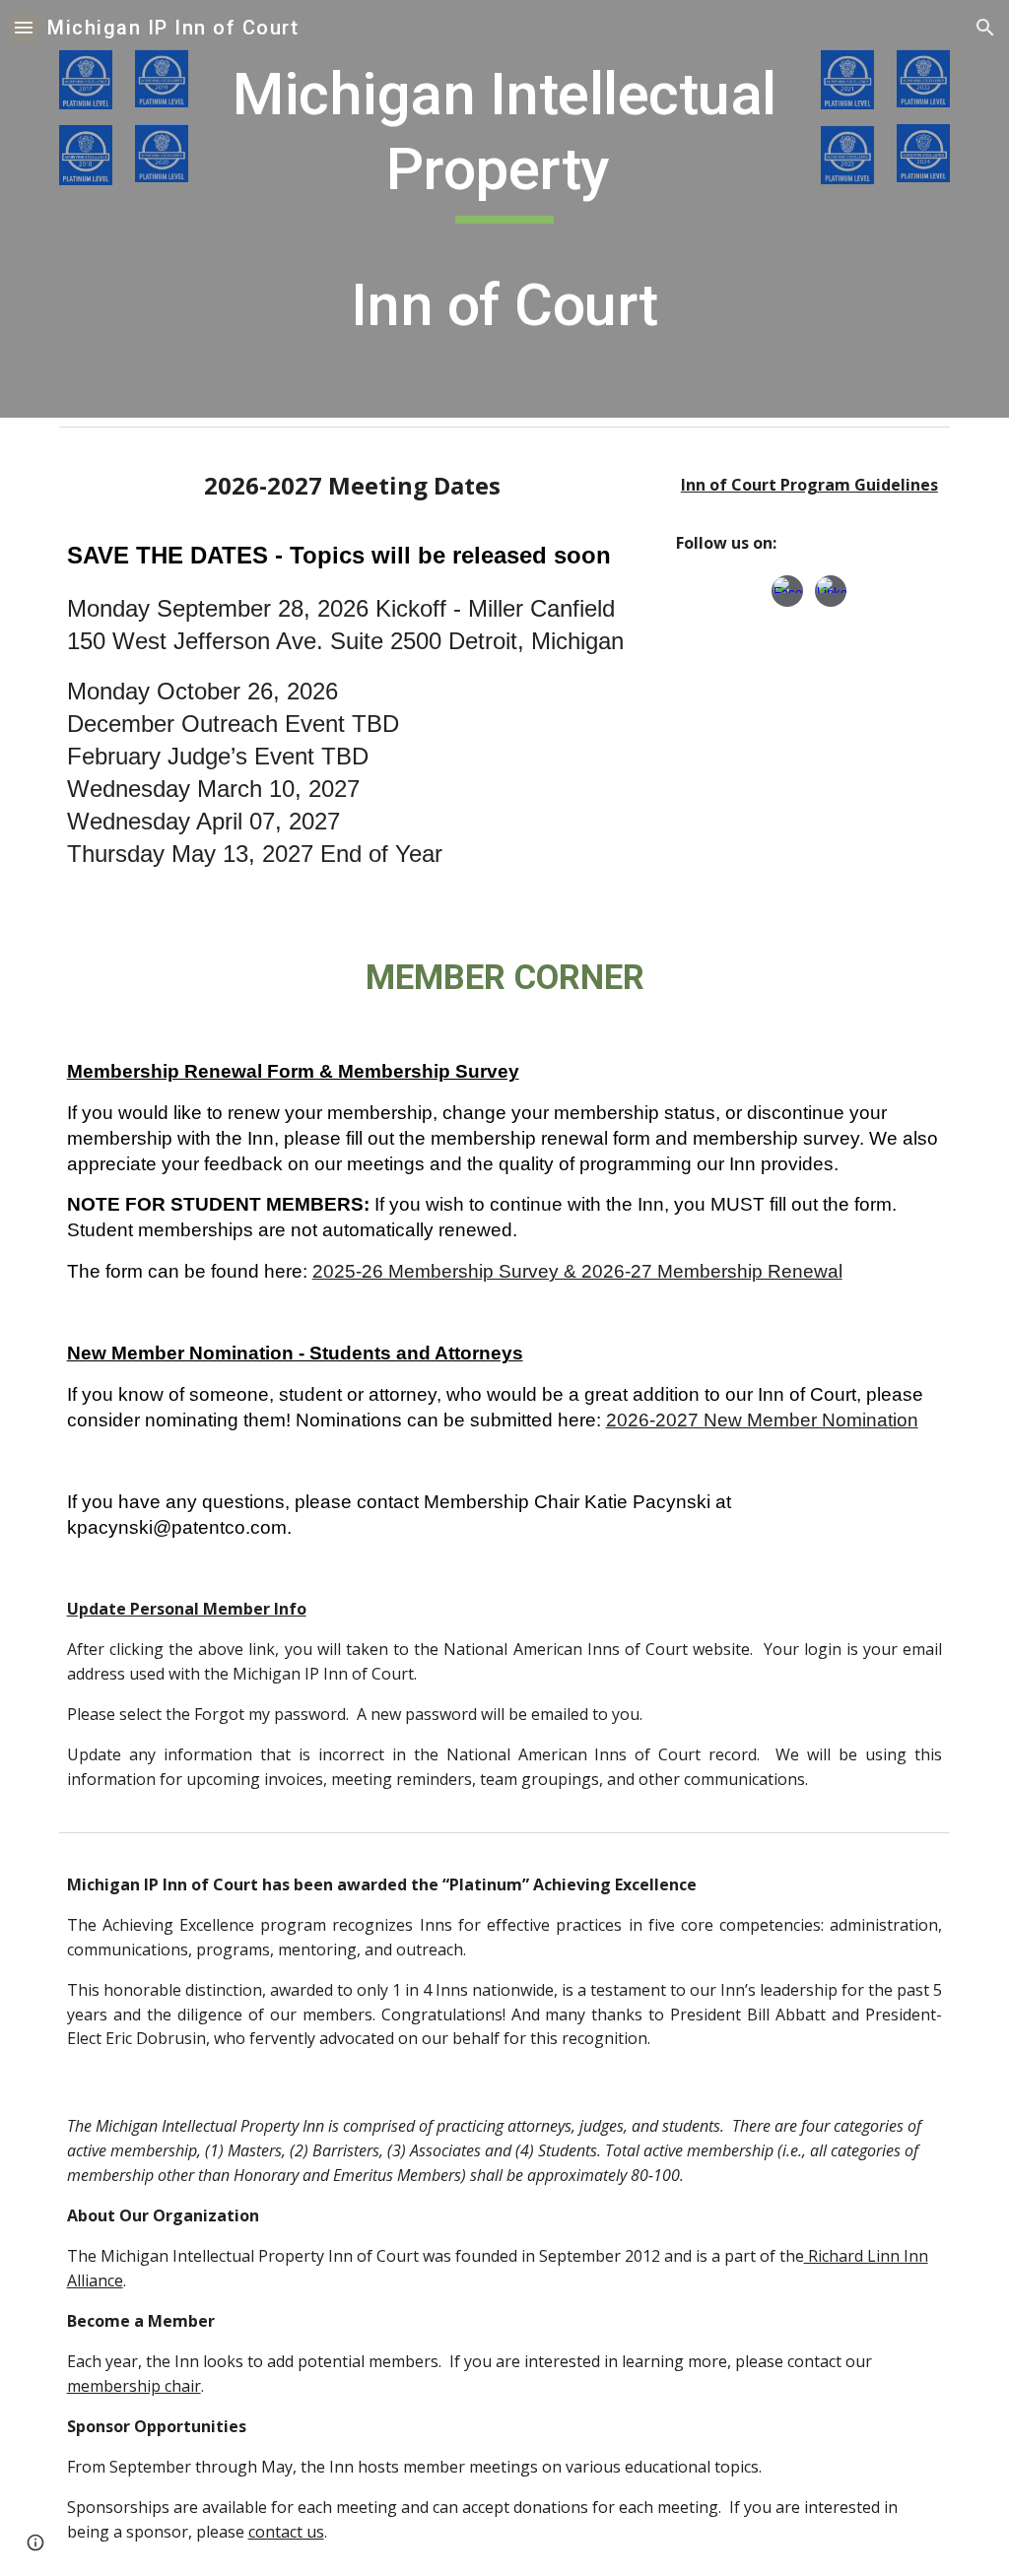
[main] (504, 209)
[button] (24, 27)
